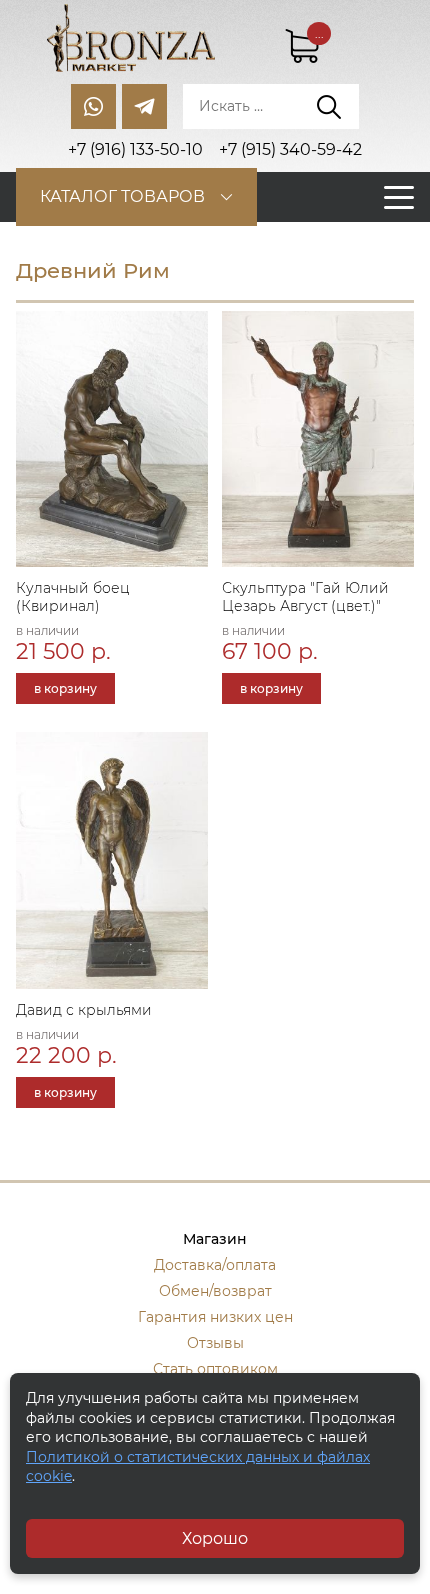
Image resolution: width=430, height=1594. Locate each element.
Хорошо (215, 1538)
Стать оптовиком (215, 1369)
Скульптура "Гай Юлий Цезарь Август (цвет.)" (305, 597)
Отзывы (215, 1343)
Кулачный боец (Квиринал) (73, 597)
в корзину (65, 688)
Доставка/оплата (215, 1265)
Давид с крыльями (84, 1010)
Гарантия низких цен (215, 1317)
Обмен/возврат (215, 1291)
